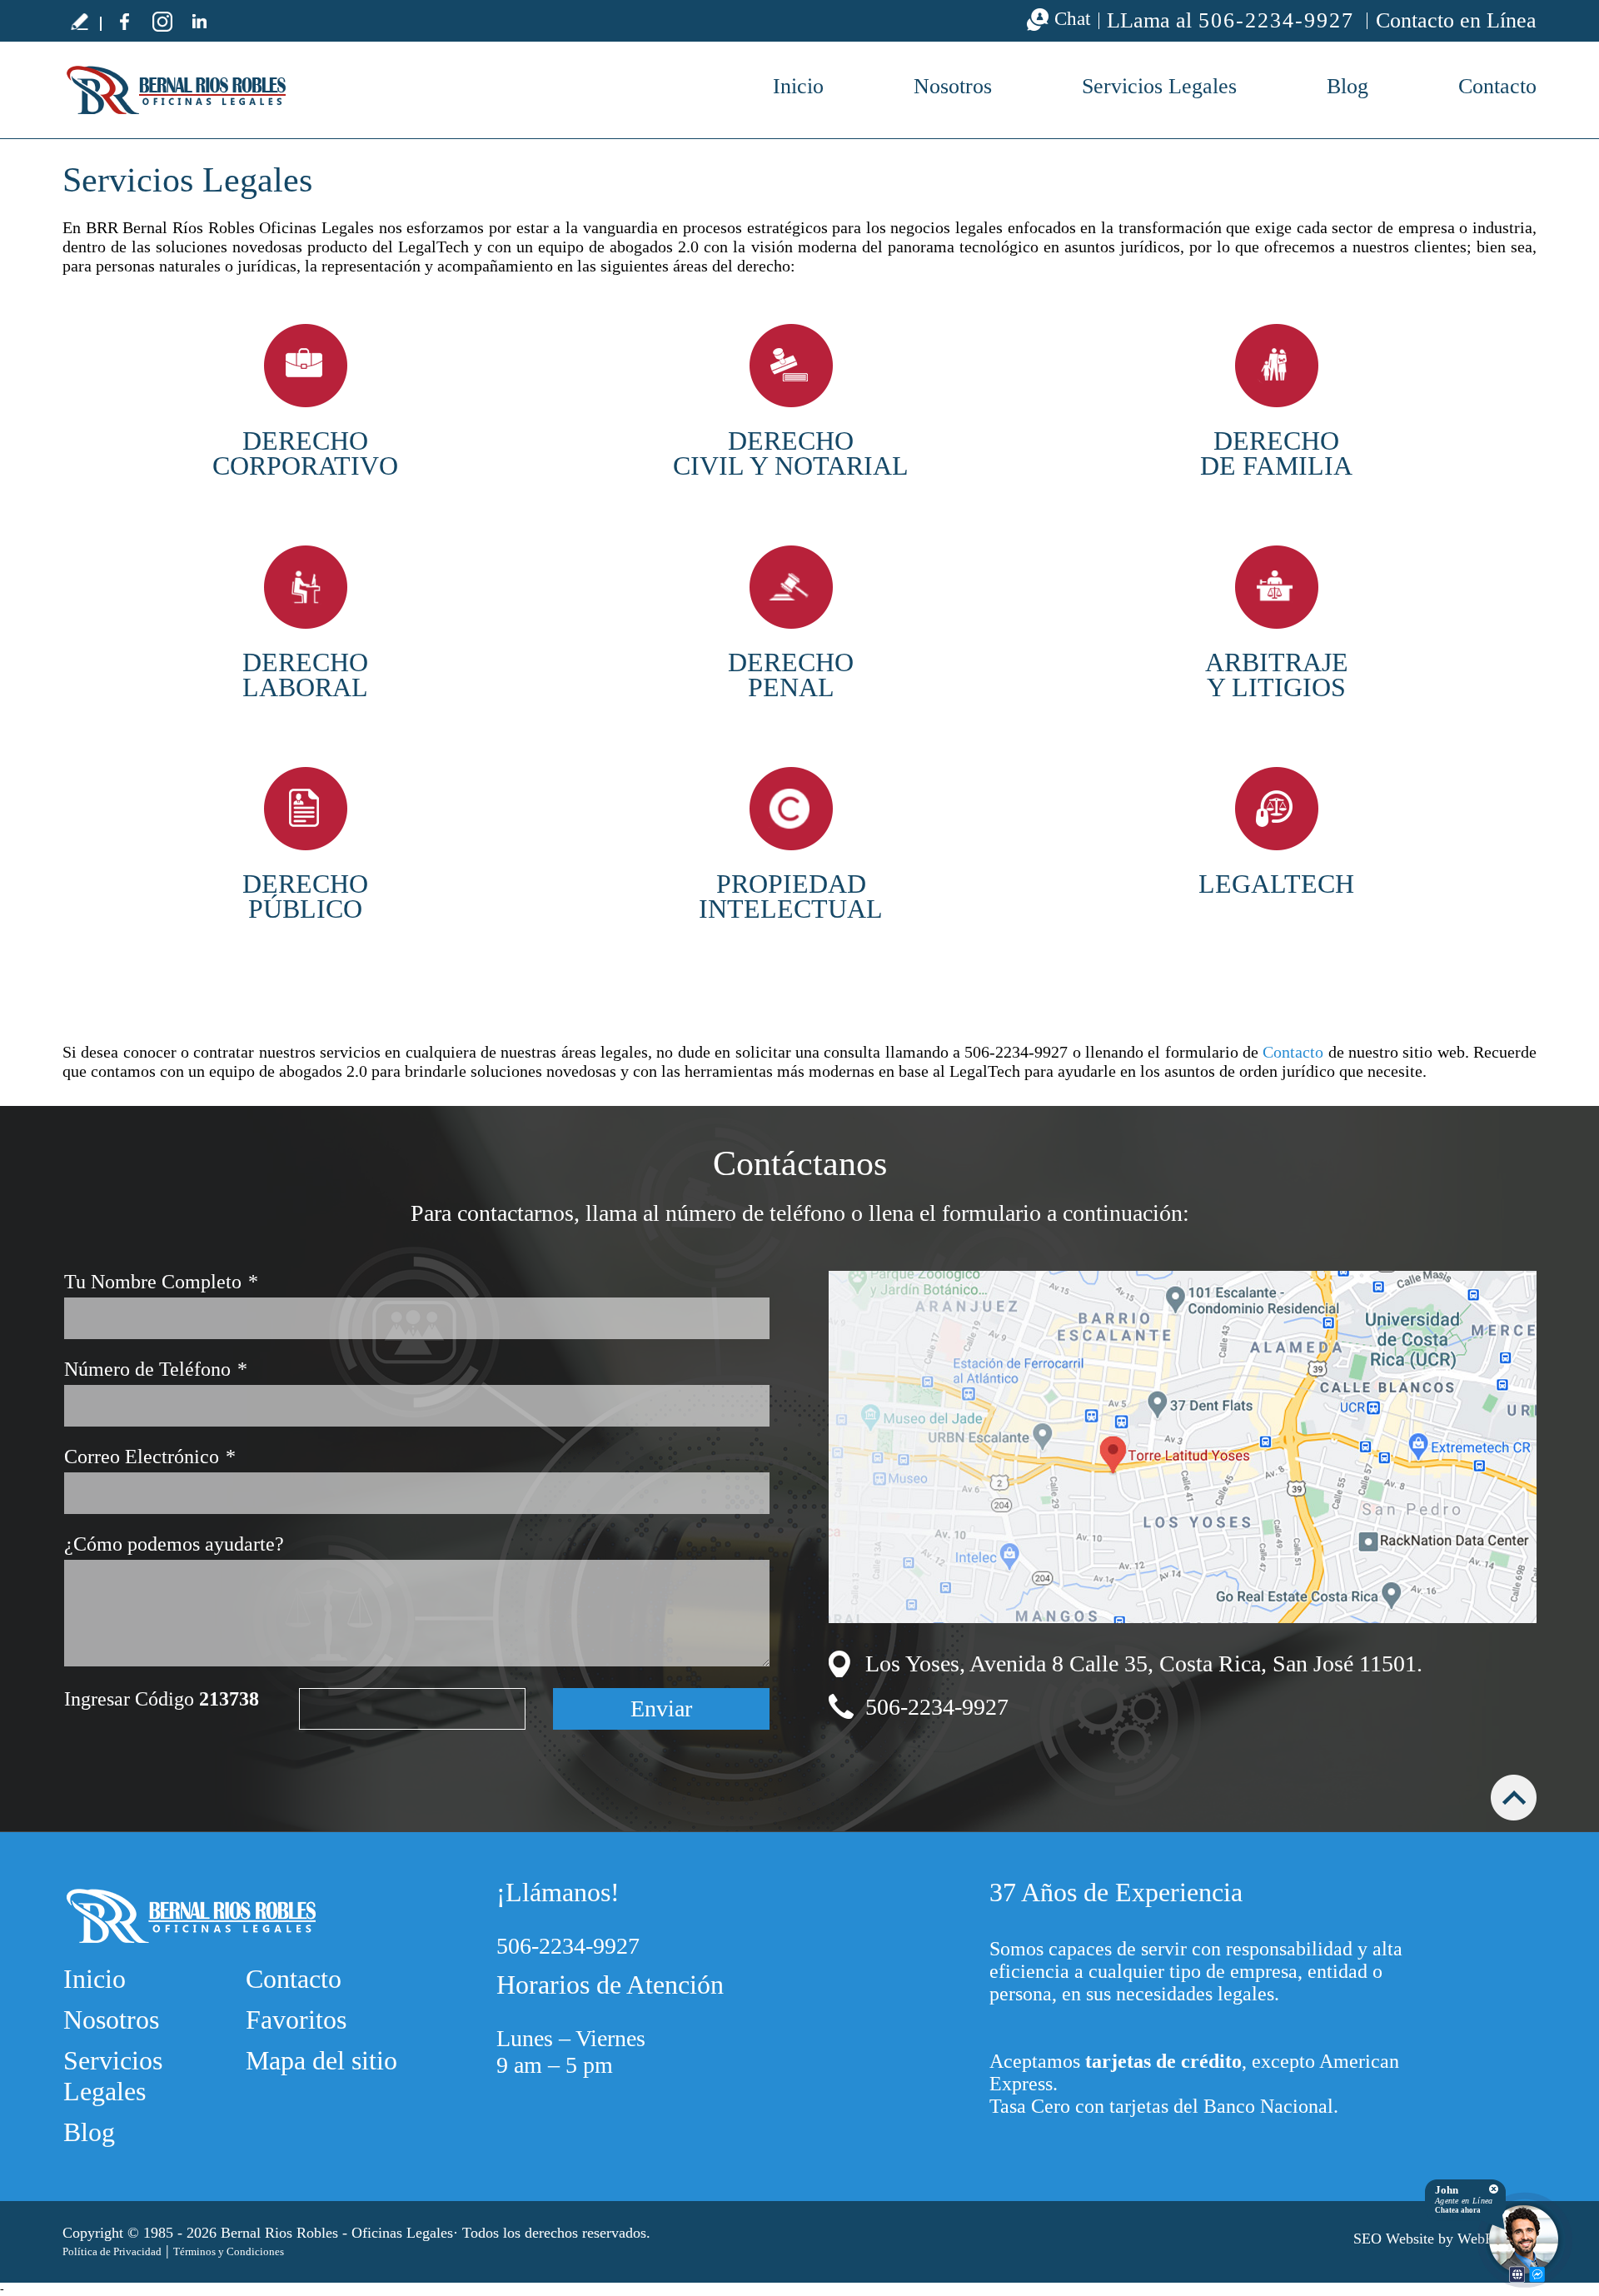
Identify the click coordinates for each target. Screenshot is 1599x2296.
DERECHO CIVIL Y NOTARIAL (791, 453)
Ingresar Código (162, 1699)
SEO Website (1394, 2239)
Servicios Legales (1159, 86)
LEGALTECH (1276, 884)
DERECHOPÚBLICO (305, 896)
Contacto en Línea (1456, 20)
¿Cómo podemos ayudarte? (174, 1544)
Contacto (1497, 86)
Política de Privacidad (112, 2251)
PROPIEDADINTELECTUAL (791, 896)
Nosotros (953, 86)
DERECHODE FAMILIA (1276, 453)
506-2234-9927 (1276, 21)
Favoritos (296, 2020)
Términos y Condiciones (229, 2251)
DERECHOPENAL (791, 675)
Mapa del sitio (321, 2060)
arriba (1514, 1798)
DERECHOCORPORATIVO (305, 453)
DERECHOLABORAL (305, 675)
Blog (1347, 86)
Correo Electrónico (150, 1457)
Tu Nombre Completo (161, 1282)
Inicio (798, 86)
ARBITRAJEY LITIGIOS (1277, 675)
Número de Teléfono (156, 1369)
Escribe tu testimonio (79, 21)
